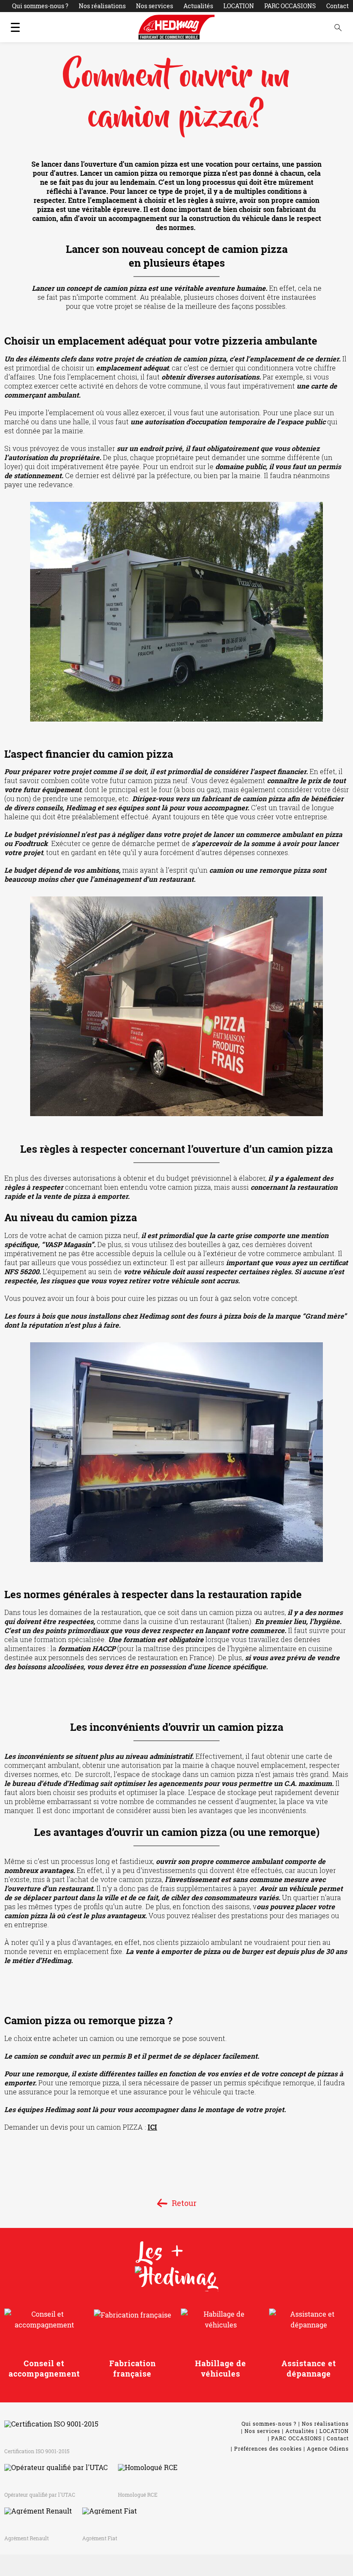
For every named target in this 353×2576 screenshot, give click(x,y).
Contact (338, 6)
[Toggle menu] (15, 27)
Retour (184, 2203)
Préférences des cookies (268, 2448)
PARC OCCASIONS (290, 6)
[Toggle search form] (338, 27)
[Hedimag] (176, 27)
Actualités (198, 6)
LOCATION (239, 6)
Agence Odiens (328, 2448)
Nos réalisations (102, 6)
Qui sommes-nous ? (40, 6)
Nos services (155, 6)
